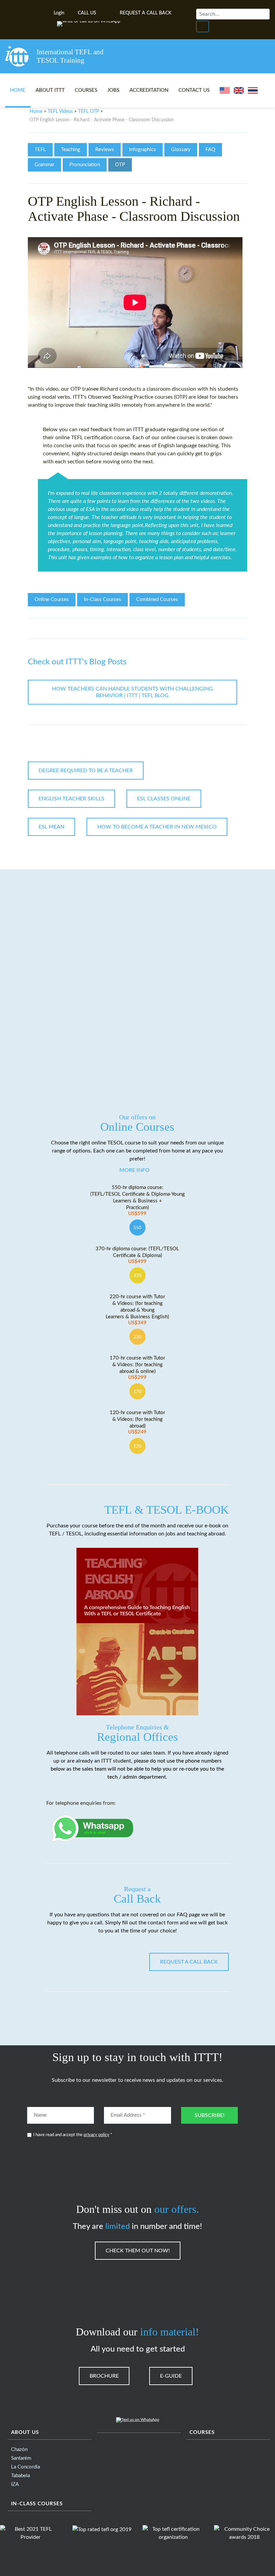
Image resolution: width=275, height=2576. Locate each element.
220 (137, 1337)
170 (137, 1392)
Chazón (19, 2450)
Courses (86, 90)
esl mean (51, 827)
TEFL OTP (89, 112)
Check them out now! (138, 2251)
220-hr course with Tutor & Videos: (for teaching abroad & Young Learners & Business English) (137, 1310)
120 (137, 1446)
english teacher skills (71, 799)
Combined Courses (157, 600)
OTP (120, 165)
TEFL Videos (60, 112)
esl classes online (164, 799)
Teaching (71, 150)
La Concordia (25, 2467)
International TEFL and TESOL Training (70, 56)
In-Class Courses (102, 600)
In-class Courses (37, 2504)
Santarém (21, 2458)
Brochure (104, 2376)
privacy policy (96, 2135)
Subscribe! (209, 2115)
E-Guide (171, 2376)
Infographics (143, 150)
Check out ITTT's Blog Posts (77, 662)
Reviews (105, 150)
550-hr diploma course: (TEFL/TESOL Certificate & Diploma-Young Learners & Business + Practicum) (137, 1201)
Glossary (181, 150)
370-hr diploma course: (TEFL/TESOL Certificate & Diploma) (137, 1255)
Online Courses (52, 600)
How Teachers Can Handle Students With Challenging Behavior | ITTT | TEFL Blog (132, 692)
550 (137, 1228)
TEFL (40, 150)
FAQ (210, 150)
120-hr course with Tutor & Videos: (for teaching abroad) (137, 1422)
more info (134, 1170)
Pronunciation (85, 165)
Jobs (113, 90)
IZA (15, 2484)
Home (18, 90)
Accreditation (149, 90)
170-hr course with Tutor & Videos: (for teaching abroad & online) (137, 1368)
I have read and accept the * (73, 2135)
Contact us (194, 90)
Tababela (20, 2476)
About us (25, 2432)
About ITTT (50, 90)
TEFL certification (92, 438)
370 (137, 1276)
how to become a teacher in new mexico (157, 827)
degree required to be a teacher (86, 771)
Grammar (44, 165)
